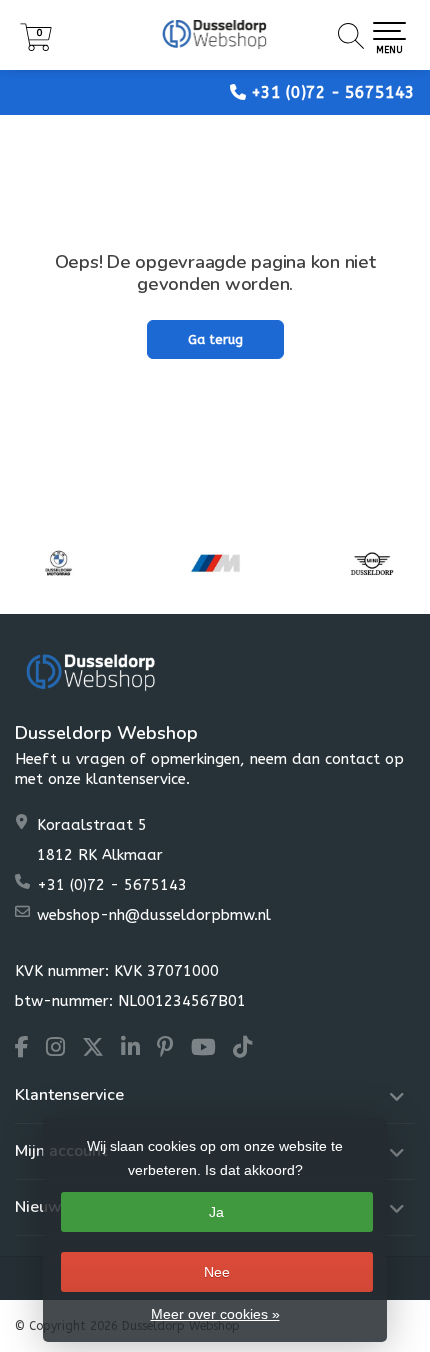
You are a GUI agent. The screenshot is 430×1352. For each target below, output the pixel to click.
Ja (216, 1212)
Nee (217, 1272)
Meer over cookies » (215, 1314)
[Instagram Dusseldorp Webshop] (64, 1050)
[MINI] (372, 563)
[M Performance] (215, 563)
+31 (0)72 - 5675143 (333, 92)
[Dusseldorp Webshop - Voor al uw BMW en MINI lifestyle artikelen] (215, 35)
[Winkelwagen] (36, 46)
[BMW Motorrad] (58, 563)
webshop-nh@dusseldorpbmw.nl (154, 915)
